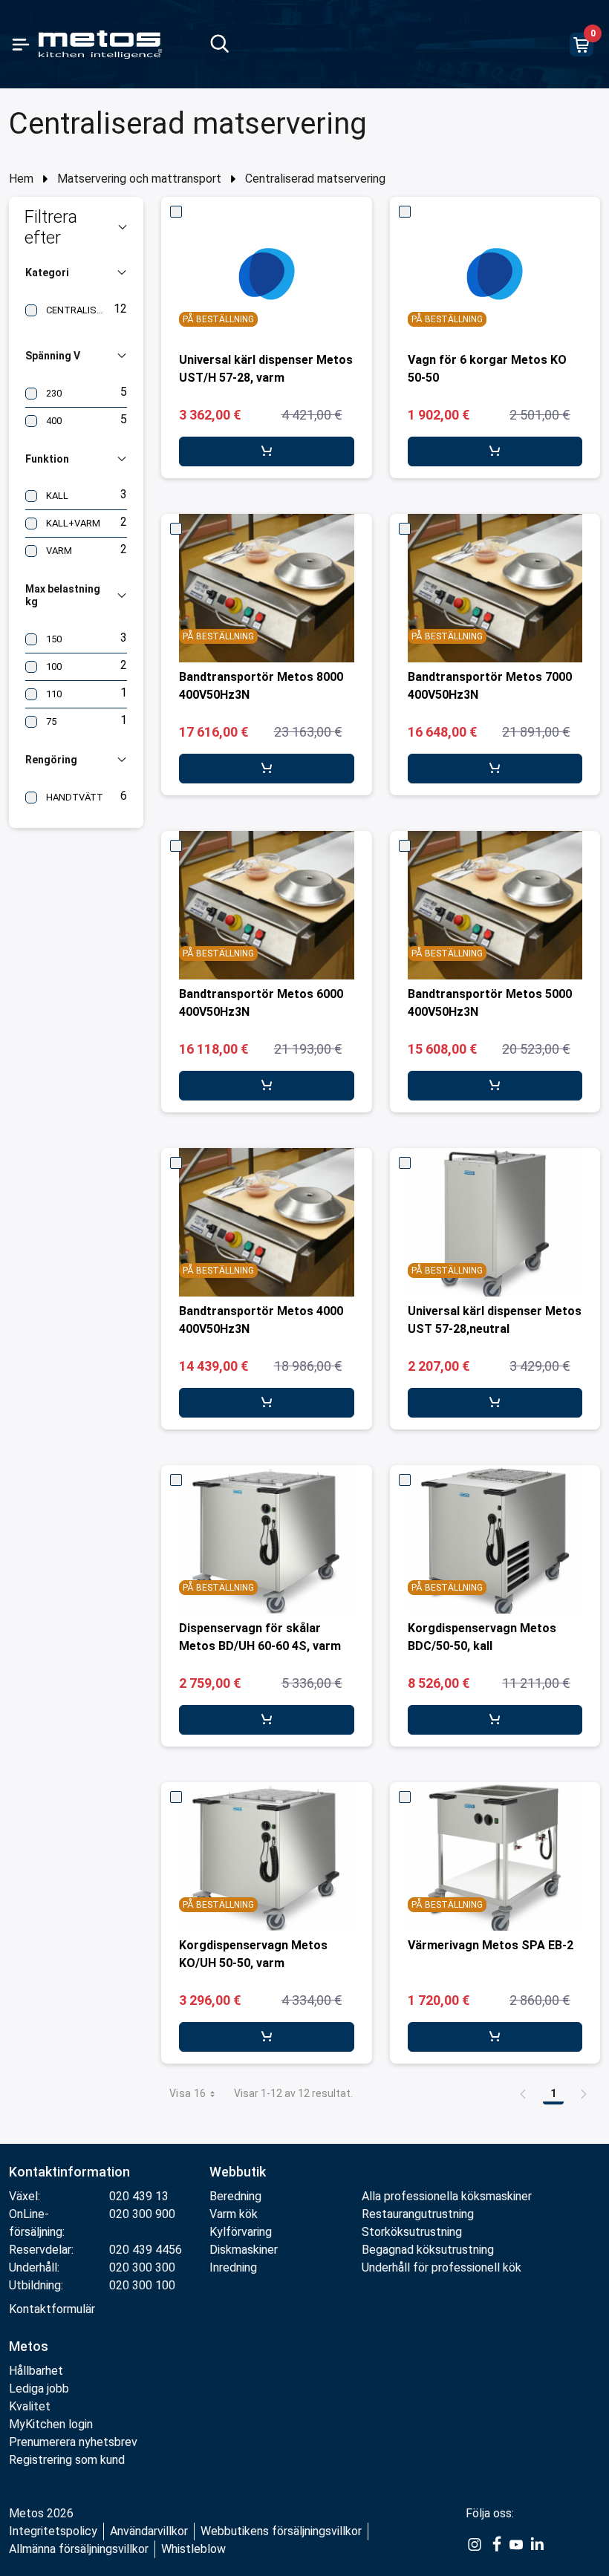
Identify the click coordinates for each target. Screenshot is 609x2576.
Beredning (235, 2196)
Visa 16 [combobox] (188, 2093)
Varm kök (234, 2214)
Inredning (233, 2267)
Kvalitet (30, 2406)
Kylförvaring (241, 2232)
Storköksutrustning (412, 2232)
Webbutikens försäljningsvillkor (281, 2531)
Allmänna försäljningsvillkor (79, 2549)
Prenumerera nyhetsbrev (73, 2442)
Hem (21, 179)
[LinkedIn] (537, 2543)
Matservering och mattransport (139, 179)
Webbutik (238, 2172)
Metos (29, 2346)
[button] (76, 227)
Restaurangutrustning (418, 2214)
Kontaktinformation (69, 2172)
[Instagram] (475, 2543)
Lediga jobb (39, 2388)
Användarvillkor (149, 2531)
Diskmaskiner (244, 2250)
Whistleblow (193, 2549)
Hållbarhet (36, 2371)
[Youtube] (516, 2543)
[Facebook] (495, 2543)
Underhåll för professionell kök (442, 2267)
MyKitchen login (51, 2424)
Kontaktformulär (52, 2309)
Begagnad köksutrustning (428, 2250)
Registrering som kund (67, 2460)
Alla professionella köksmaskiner (447, 2196)
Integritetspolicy (53, 2531)
